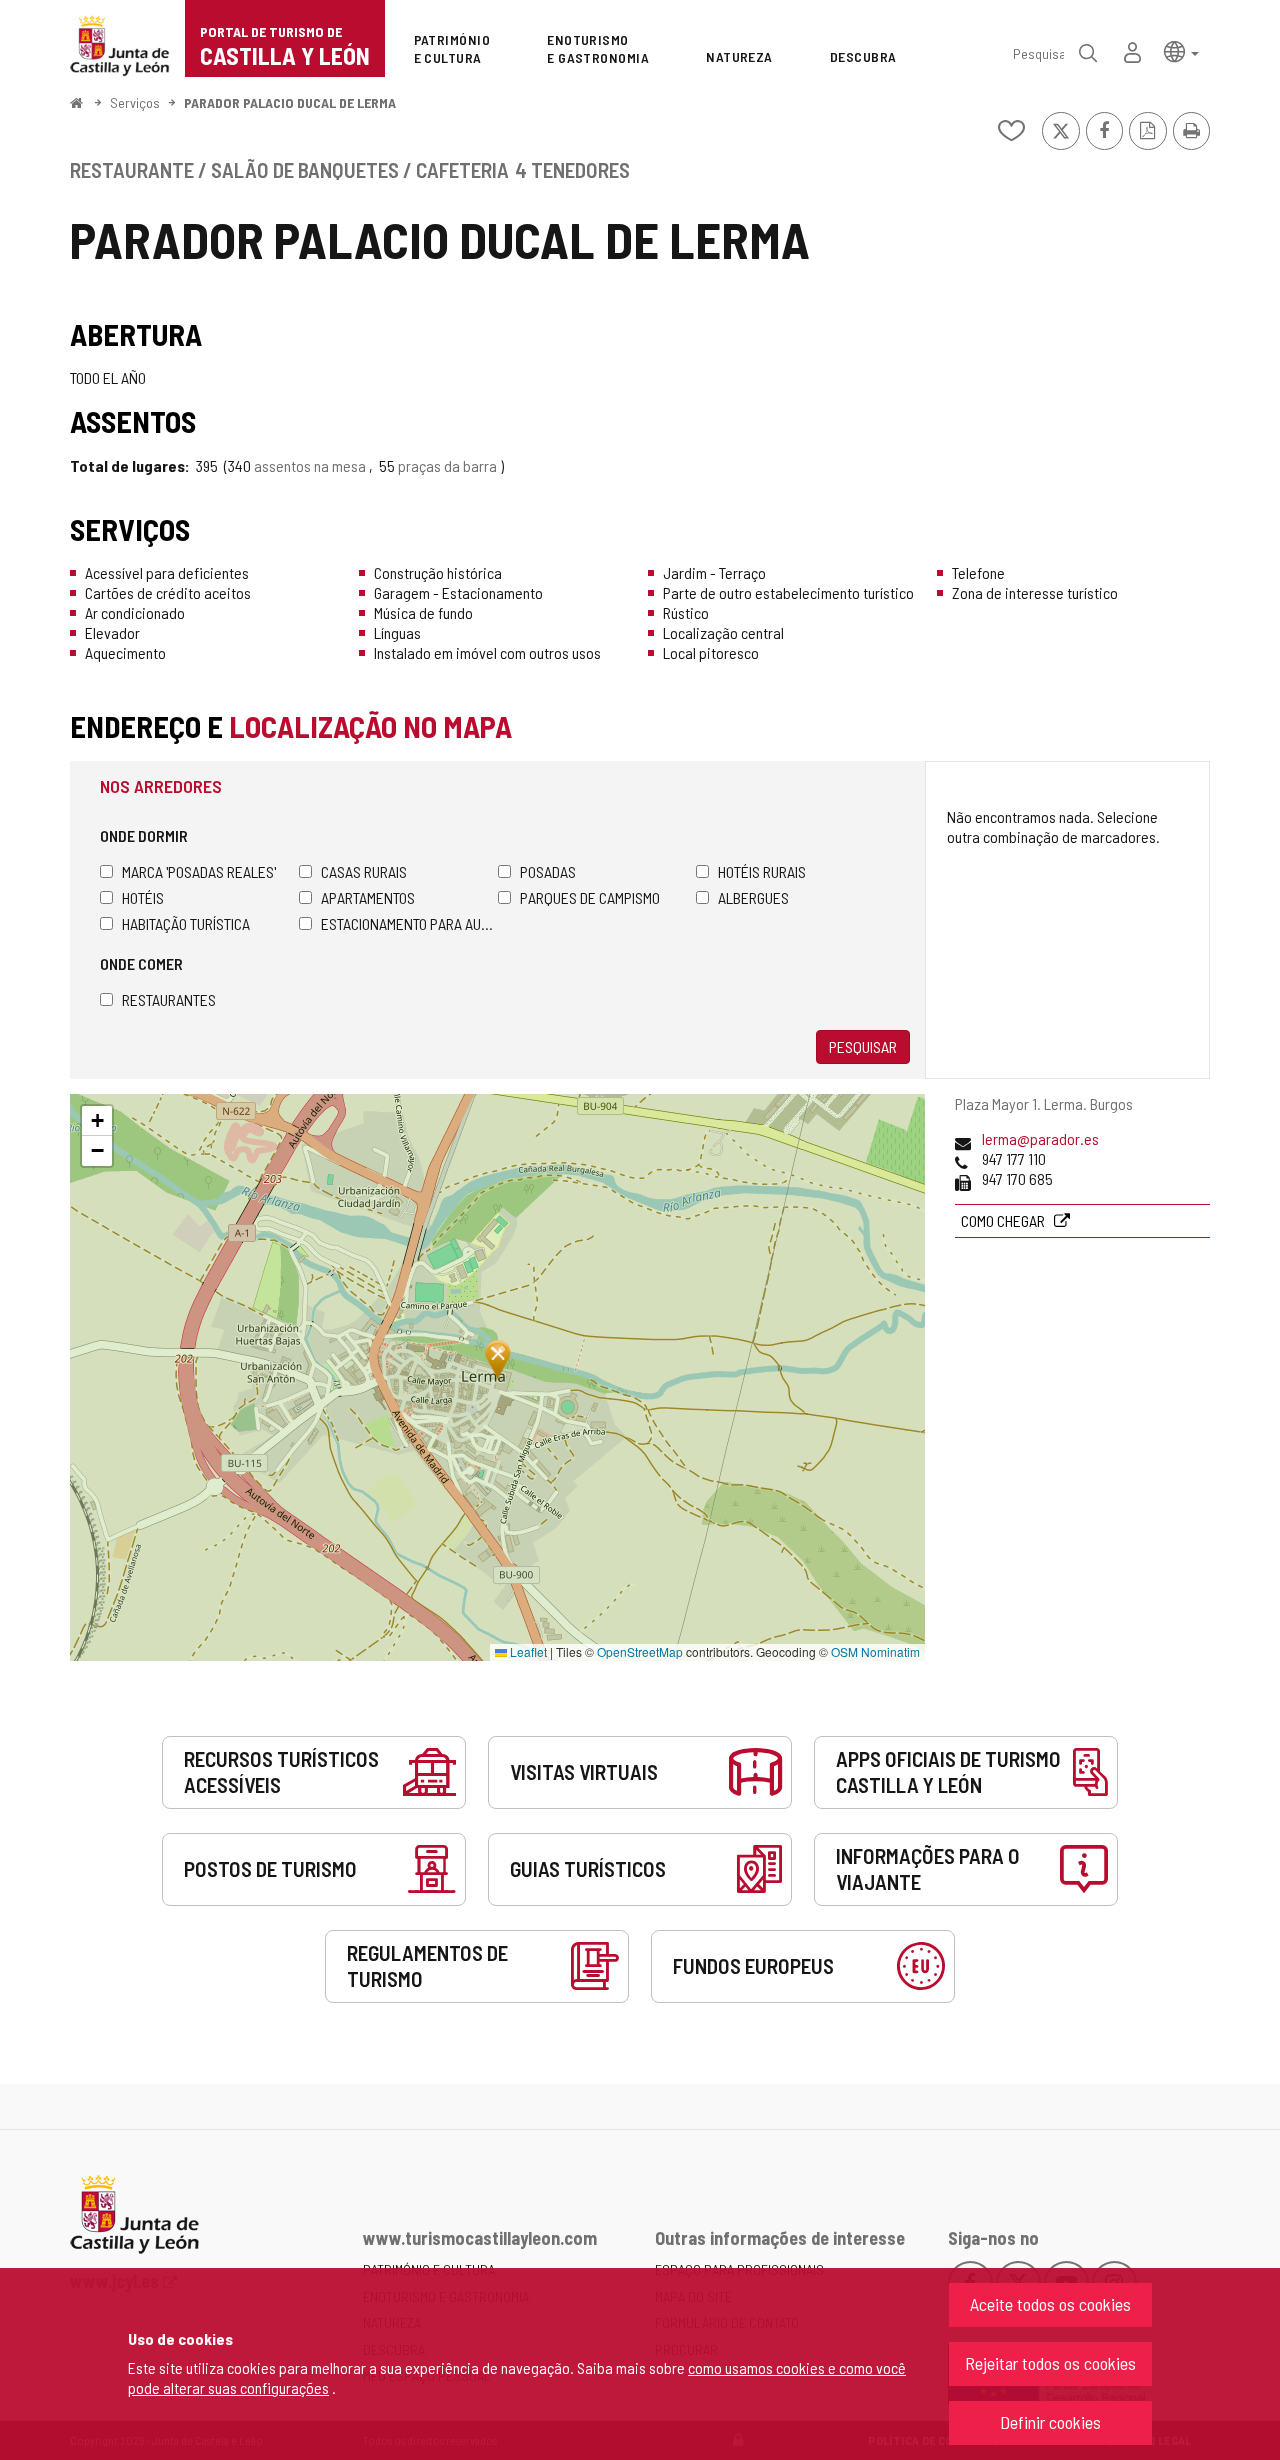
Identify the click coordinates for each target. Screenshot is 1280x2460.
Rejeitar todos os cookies (1050, 2363)
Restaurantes (169, 999)
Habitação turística (186, 923)
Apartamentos (368, 897)
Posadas (548, 871)
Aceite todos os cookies (1050, 2304)
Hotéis (143, 897)
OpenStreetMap (640, 1651)
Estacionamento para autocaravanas (409, 923)
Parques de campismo (590, 897)
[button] (1181, 50)
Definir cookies (1050, 2422)
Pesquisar (863, 1046)
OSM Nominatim (875, 1651)
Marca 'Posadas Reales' (199, 871)
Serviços (135, 102)
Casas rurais (364, 871)
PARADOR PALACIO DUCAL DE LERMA (290, 102)
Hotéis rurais (762, 871)
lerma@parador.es (1040, 1138)
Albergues (753, 897)
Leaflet (527, 1651)
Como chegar (1004, 1220)
